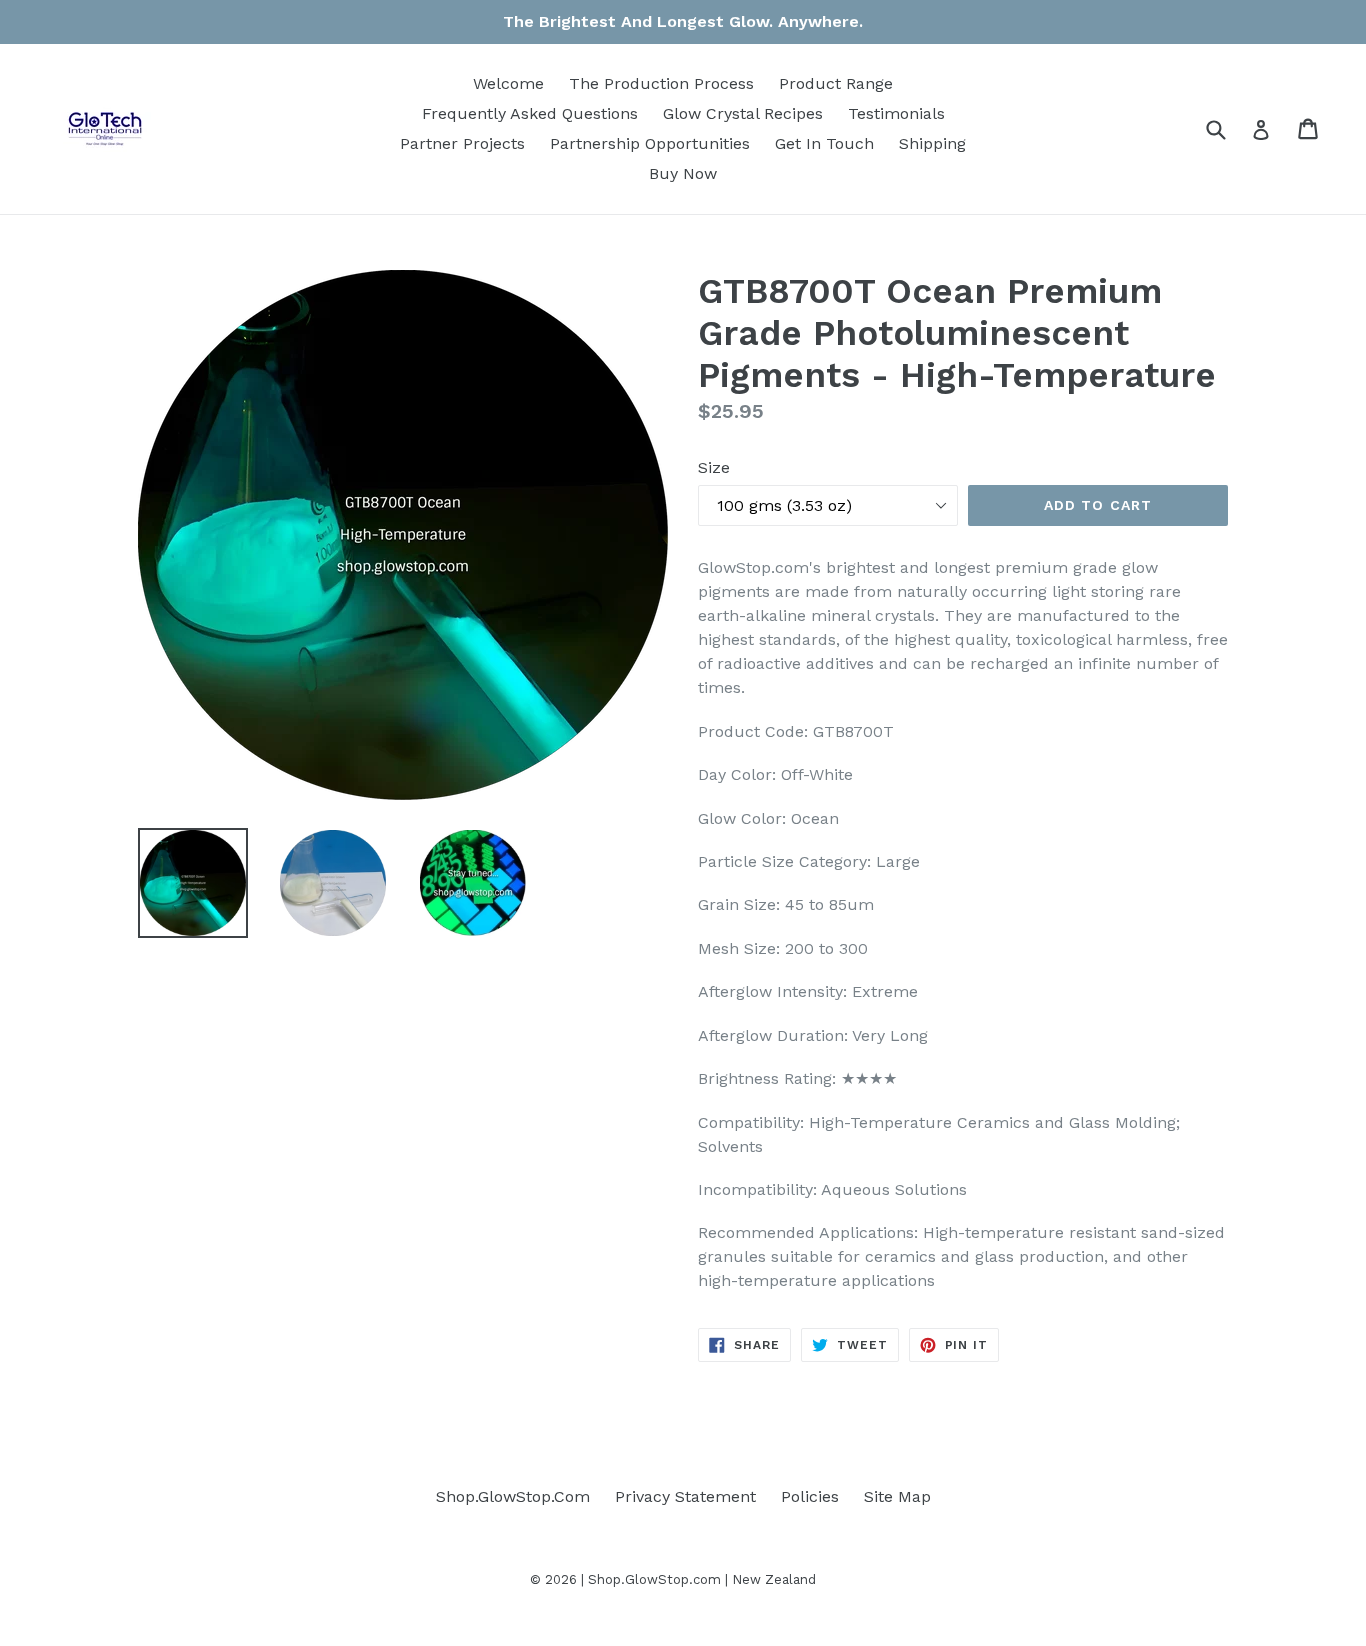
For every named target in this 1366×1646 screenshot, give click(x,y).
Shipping (932, 143)
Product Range (836, 83)
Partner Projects (462, 143)
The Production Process (661, 83)
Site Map (897, 1496)
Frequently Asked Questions (530, 113)
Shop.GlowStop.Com (513, 1496)
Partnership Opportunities (650, 143)
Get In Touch (824, 143)
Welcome (508, 83)
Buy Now (683, 173)
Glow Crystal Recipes (743, 113)
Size (714, 467)
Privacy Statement (685, 1496)
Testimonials (896, 113)
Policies (810, 1496)
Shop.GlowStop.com (654, 1579)
